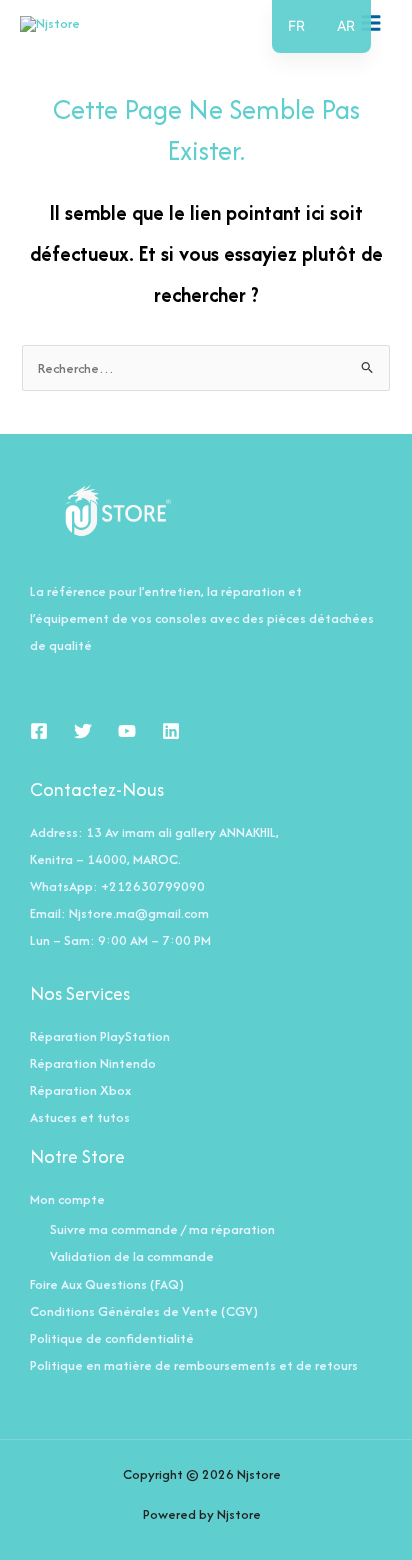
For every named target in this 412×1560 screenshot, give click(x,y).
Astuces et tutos (80, 1117)
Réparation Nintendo (93, 1063)
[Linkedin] (171, 731)
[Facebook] (39, 731)
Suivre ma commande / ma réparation (162, 1229)
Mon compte (67, 1199)
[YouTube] (127, 731)
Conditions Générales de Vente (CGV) (144, 1311)
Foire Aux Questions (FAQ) (107, 1284)
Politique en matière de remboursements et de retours (194, 1365)
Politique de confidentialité (112, 1338)
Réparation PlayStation (100, 1036)
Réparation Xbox (80, 1090)
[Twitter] (83, 731)
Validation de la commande (132, 1256)
